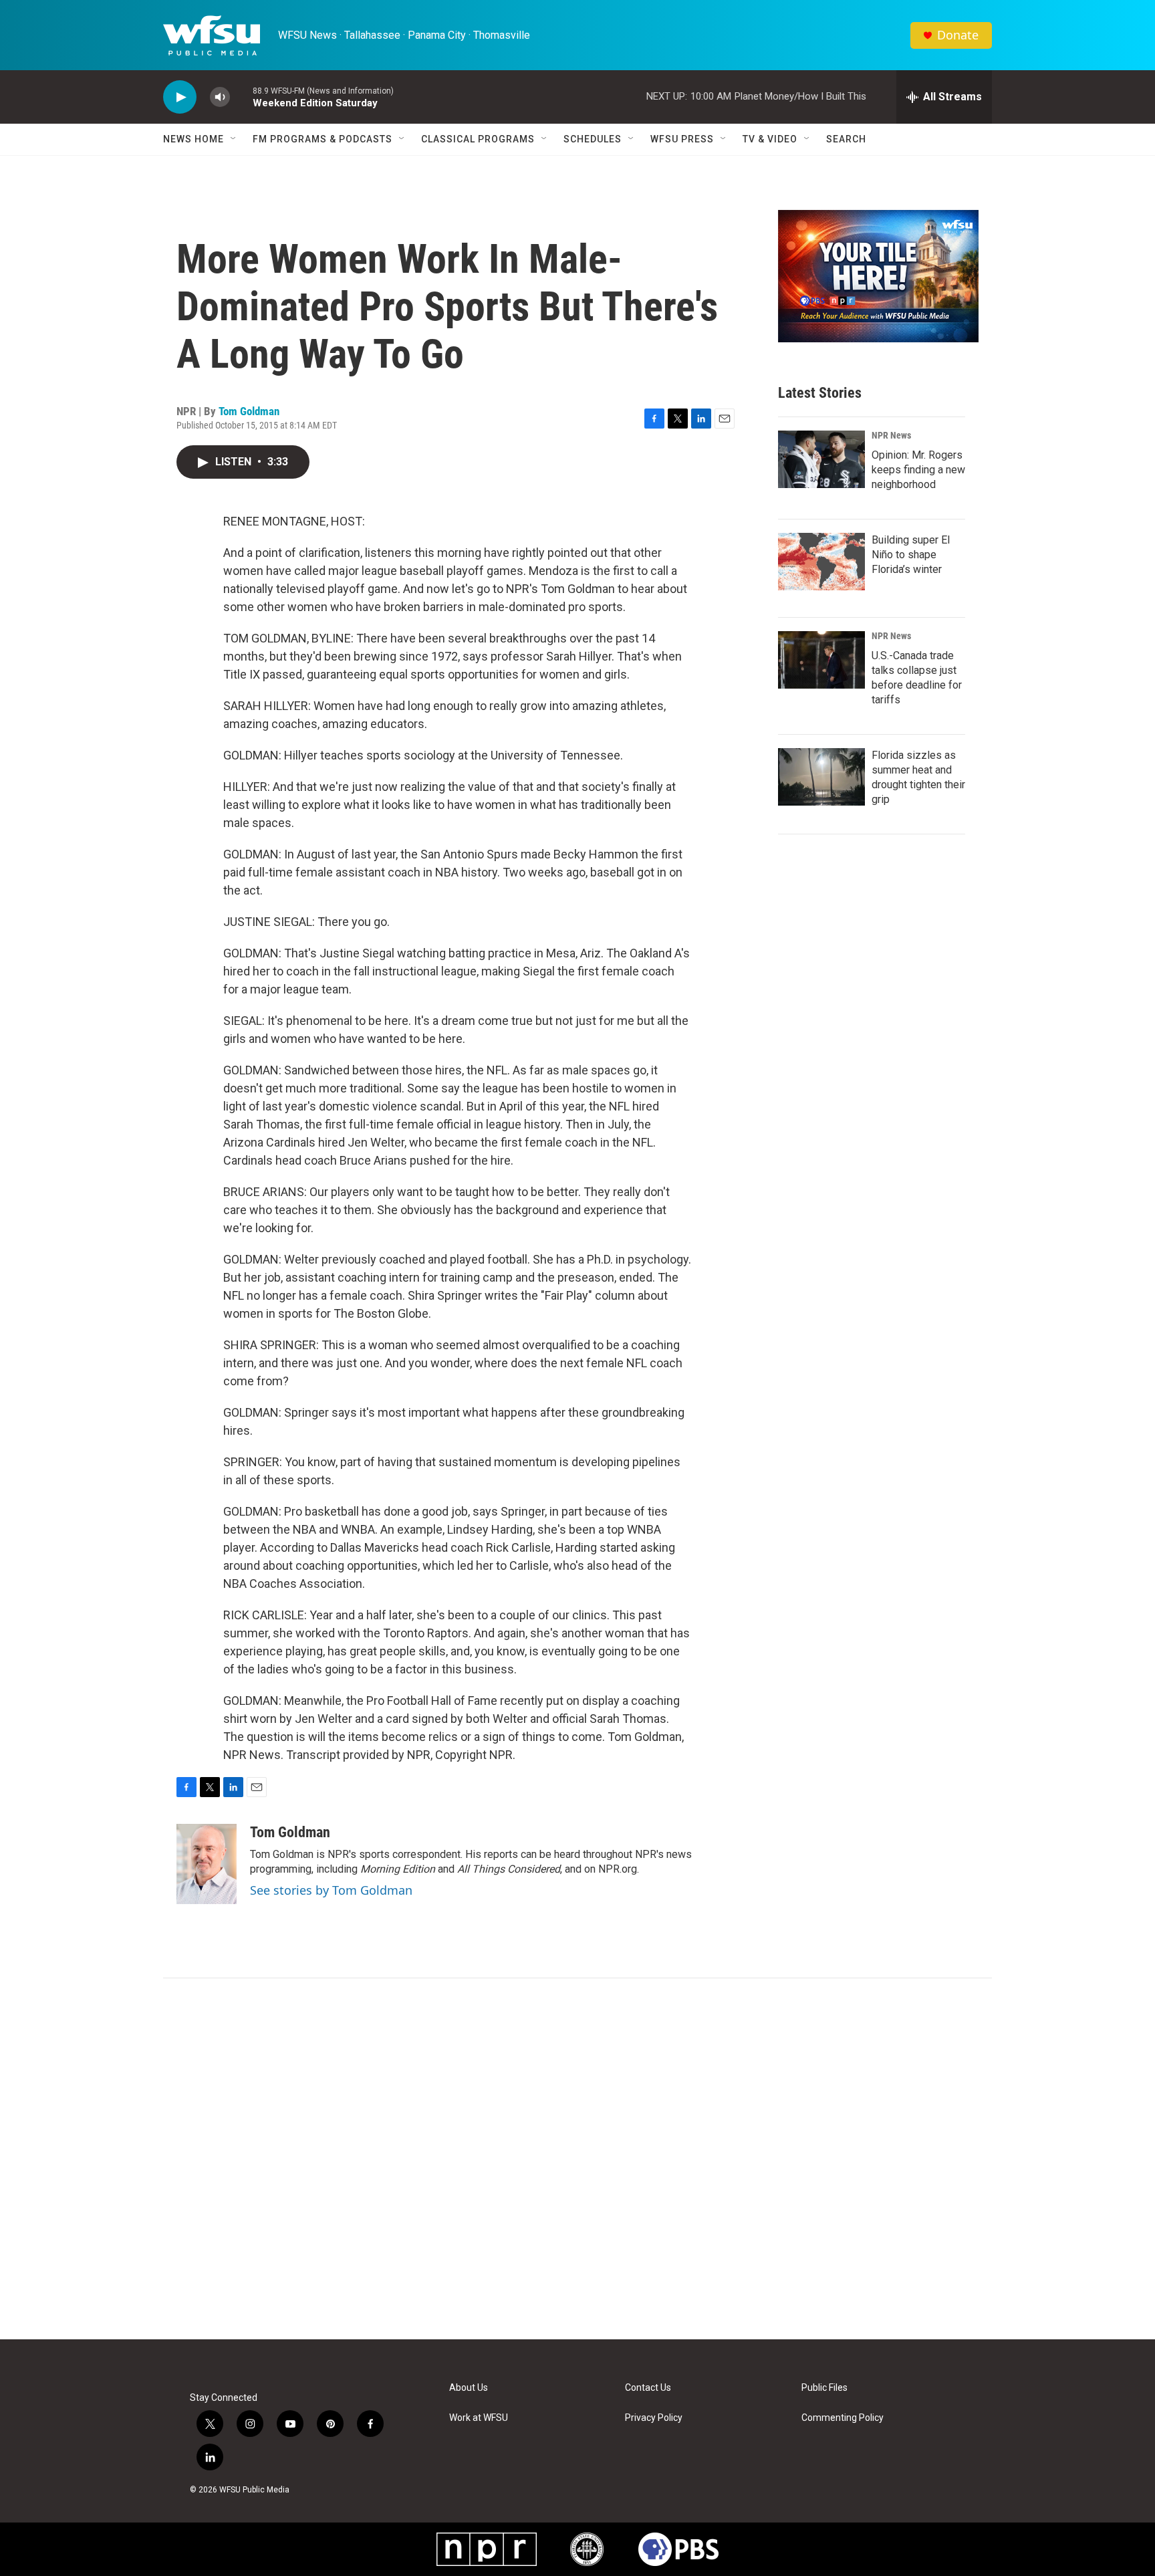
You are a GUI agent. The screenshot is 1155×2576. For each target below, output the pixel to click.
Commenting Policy (843, 2418)
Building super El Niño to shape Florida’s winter (911, 555)
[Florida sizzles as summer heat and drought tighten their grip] (821, 777)
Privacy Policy (654, 2418)
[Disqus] (577, 2159)
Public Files (824, 2388)
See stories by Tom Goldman (331, 1890)
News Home (194, 139)
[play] (180, 97)
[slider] (241, 97)
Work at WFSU (479, 2418)
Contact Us (648, 2388)
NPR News (891, 435)
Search (846, 139)
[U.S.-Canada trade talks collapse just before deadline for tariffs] (821, 660)
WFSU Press (682, 139)
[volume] (220, 97)
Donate (958, 35)
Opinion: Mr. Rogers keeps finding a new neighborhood (918, 470)
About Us (469, 2388)
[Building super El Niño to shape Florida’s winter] (821, 562)
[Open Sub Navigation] (234, 139)
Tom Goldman (249, 411)
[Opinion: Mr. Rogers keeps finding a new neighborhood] (821, 459)
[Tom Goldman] (207, 1864)
